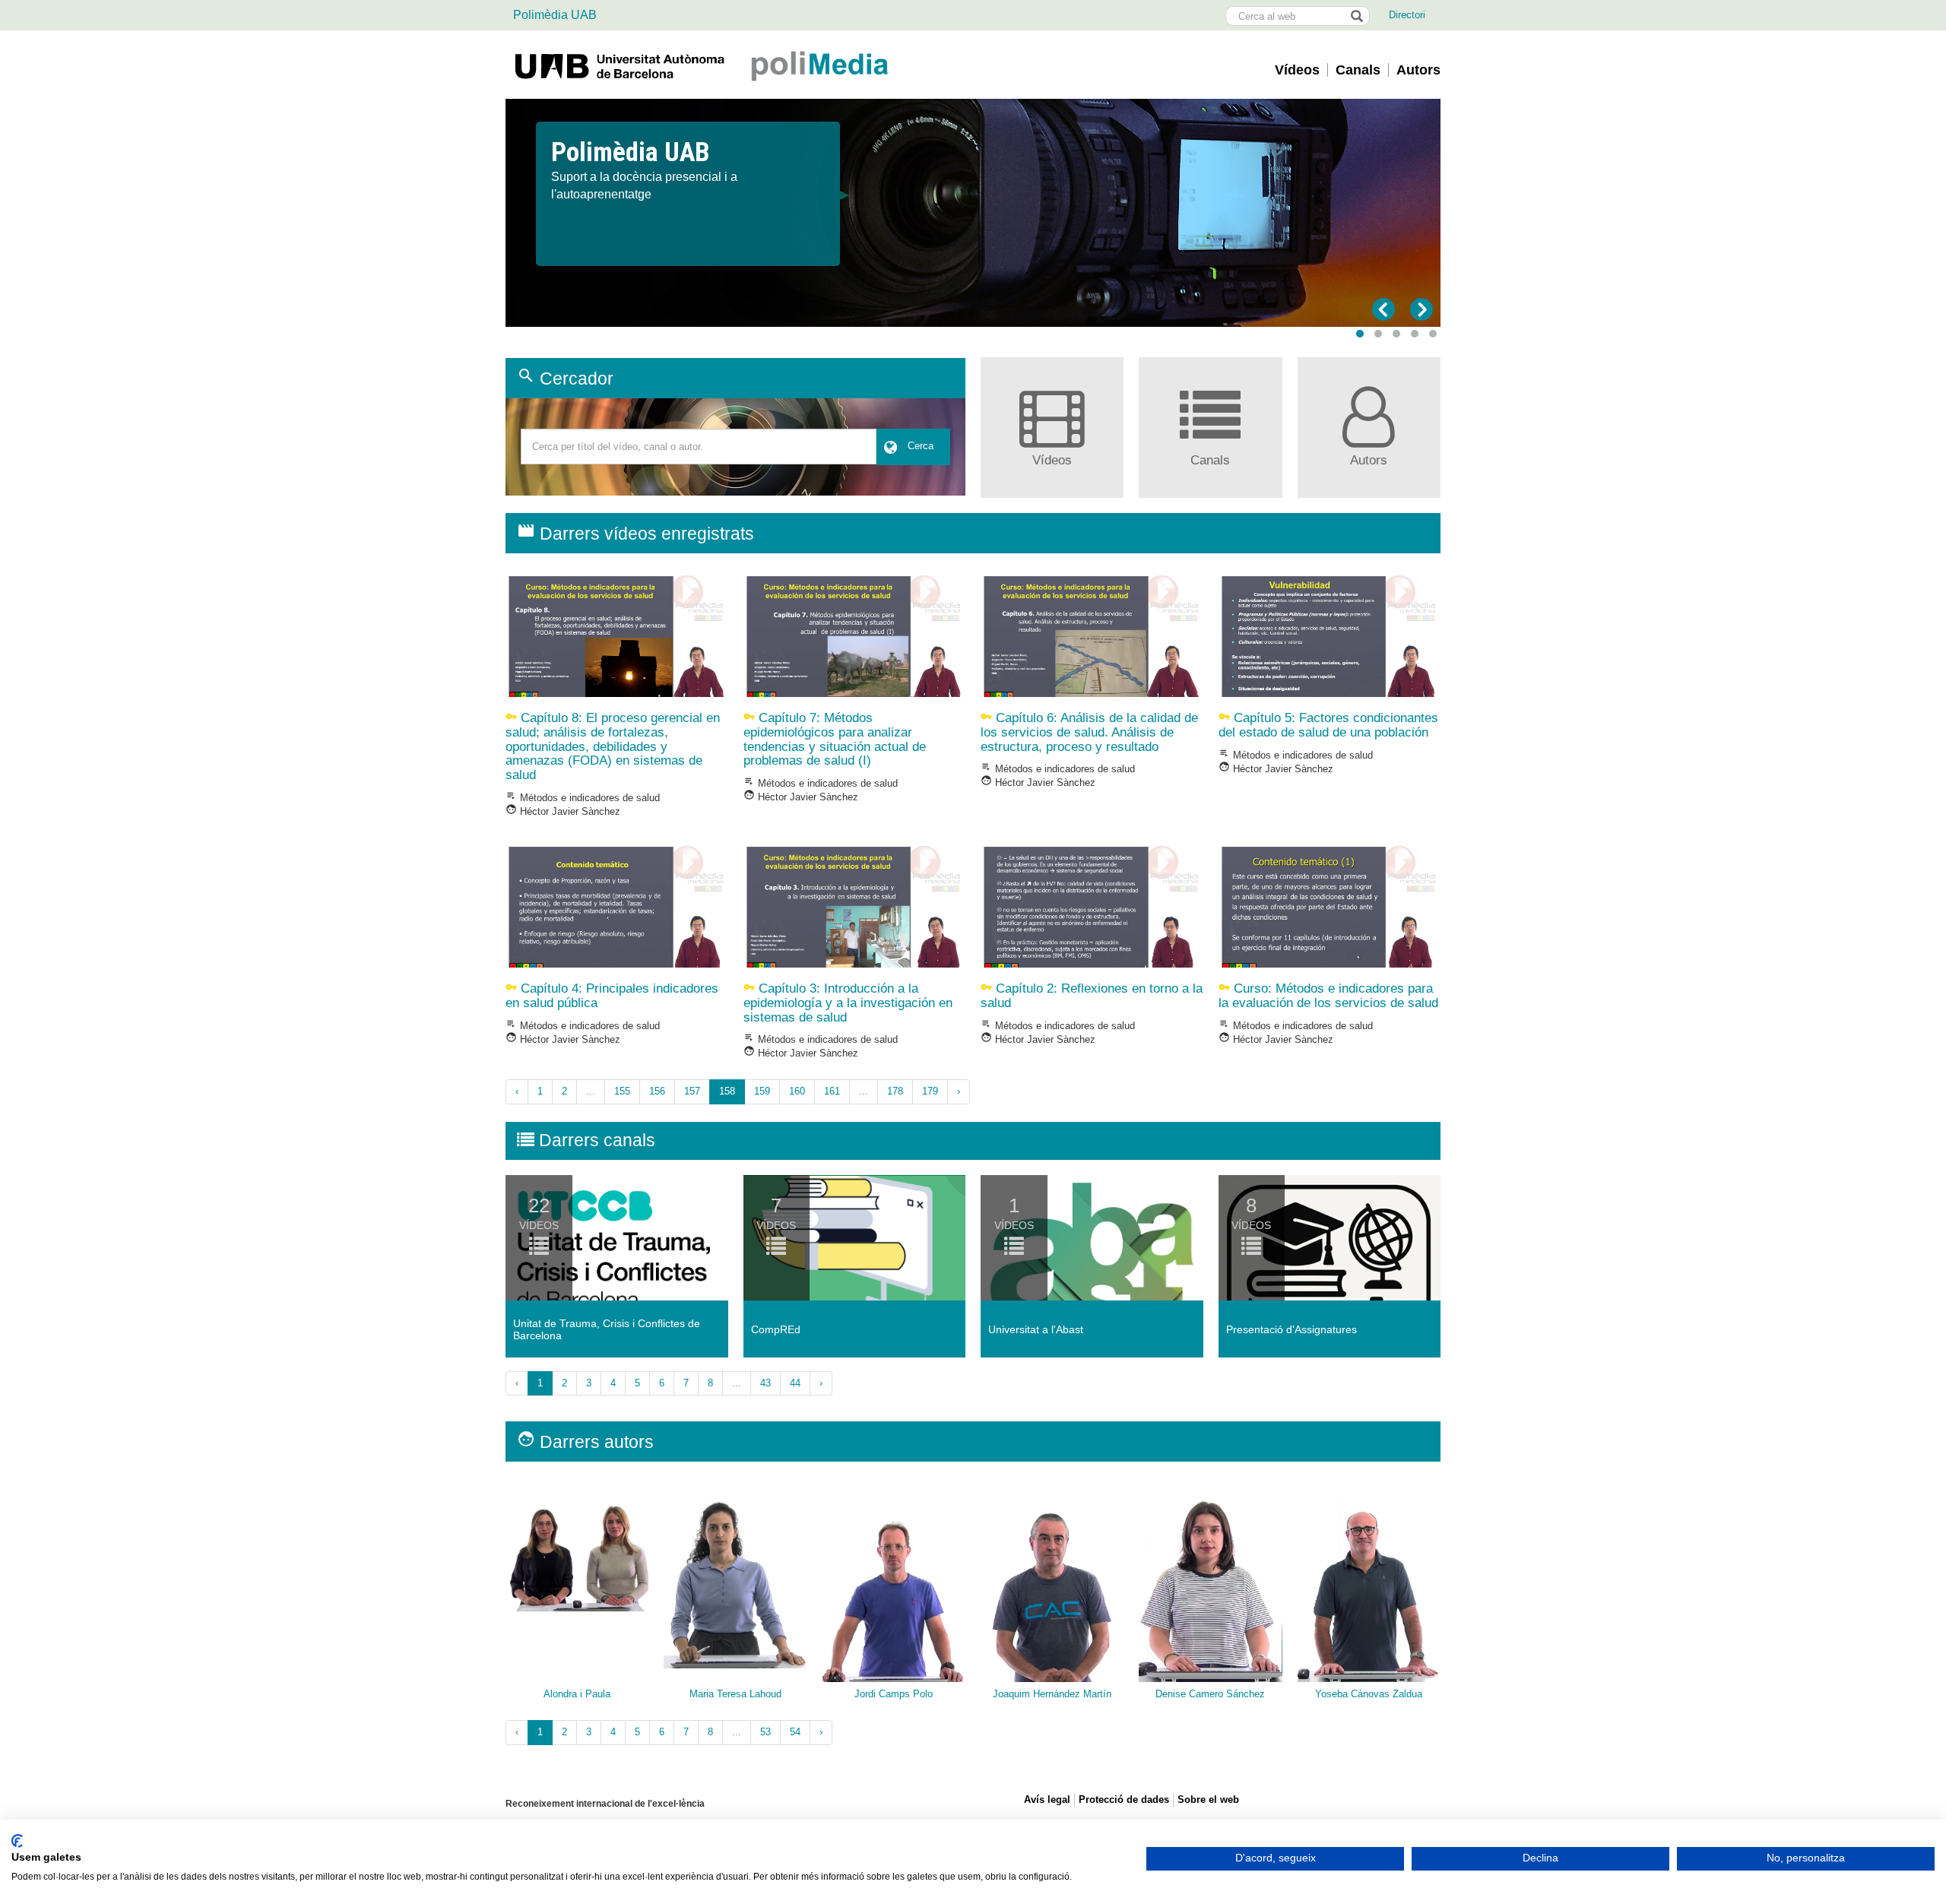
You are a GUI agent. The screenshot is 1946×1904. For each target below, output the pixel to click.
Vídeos (1297, 70)
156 (657, 1091)
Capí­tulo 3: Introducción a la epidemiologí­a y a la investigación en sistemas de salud (848, 1003)
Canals (1358, 70)
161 (832, 1091)
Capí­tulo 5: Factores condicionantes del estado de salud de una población (1328, 725)
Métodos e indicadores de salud (583, 798)
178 (895, 1091)
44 (795, 1383)
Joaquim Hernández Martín (1052, 1694)
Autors (1418, 70)
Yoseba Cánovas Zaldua (1369, 1694)
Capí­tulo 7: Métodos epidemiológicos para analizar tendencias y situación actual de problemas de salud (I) (835, 739)
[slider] (973, 213)
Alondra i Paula (577, 1694)
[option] (973, 171)
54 (795, 1732)
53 (765, 1732)
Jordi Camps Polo (894, 1694)
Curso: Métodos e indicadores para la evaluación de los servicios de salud (1328, 996)
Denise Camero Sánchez (1210, 1694)
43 (765, 1383)
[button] (1360, 334)
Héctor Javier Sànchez (563, 811)
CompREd (776, 1329)
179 (930, 1091)
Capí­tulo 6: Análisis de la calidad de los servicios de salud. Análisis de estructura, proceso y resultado (1089, 732)
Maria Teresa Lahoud (735, 1694)
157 (692, 1091)
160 (797, 1091)
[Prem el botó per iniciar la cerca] (1356, 16)
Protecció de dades (1124, 1799)
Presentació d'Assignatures (1292, 1329)
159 (762, 1091)
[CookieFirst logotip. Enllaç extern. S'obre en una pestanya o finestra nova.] (17, 1841)
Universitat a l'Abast (1036, 1329)
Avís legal (1047, 1799)
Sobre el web (1208, 1799)
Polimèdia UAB (555, 15)
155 (622, 1091)
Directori (1407, 15)
